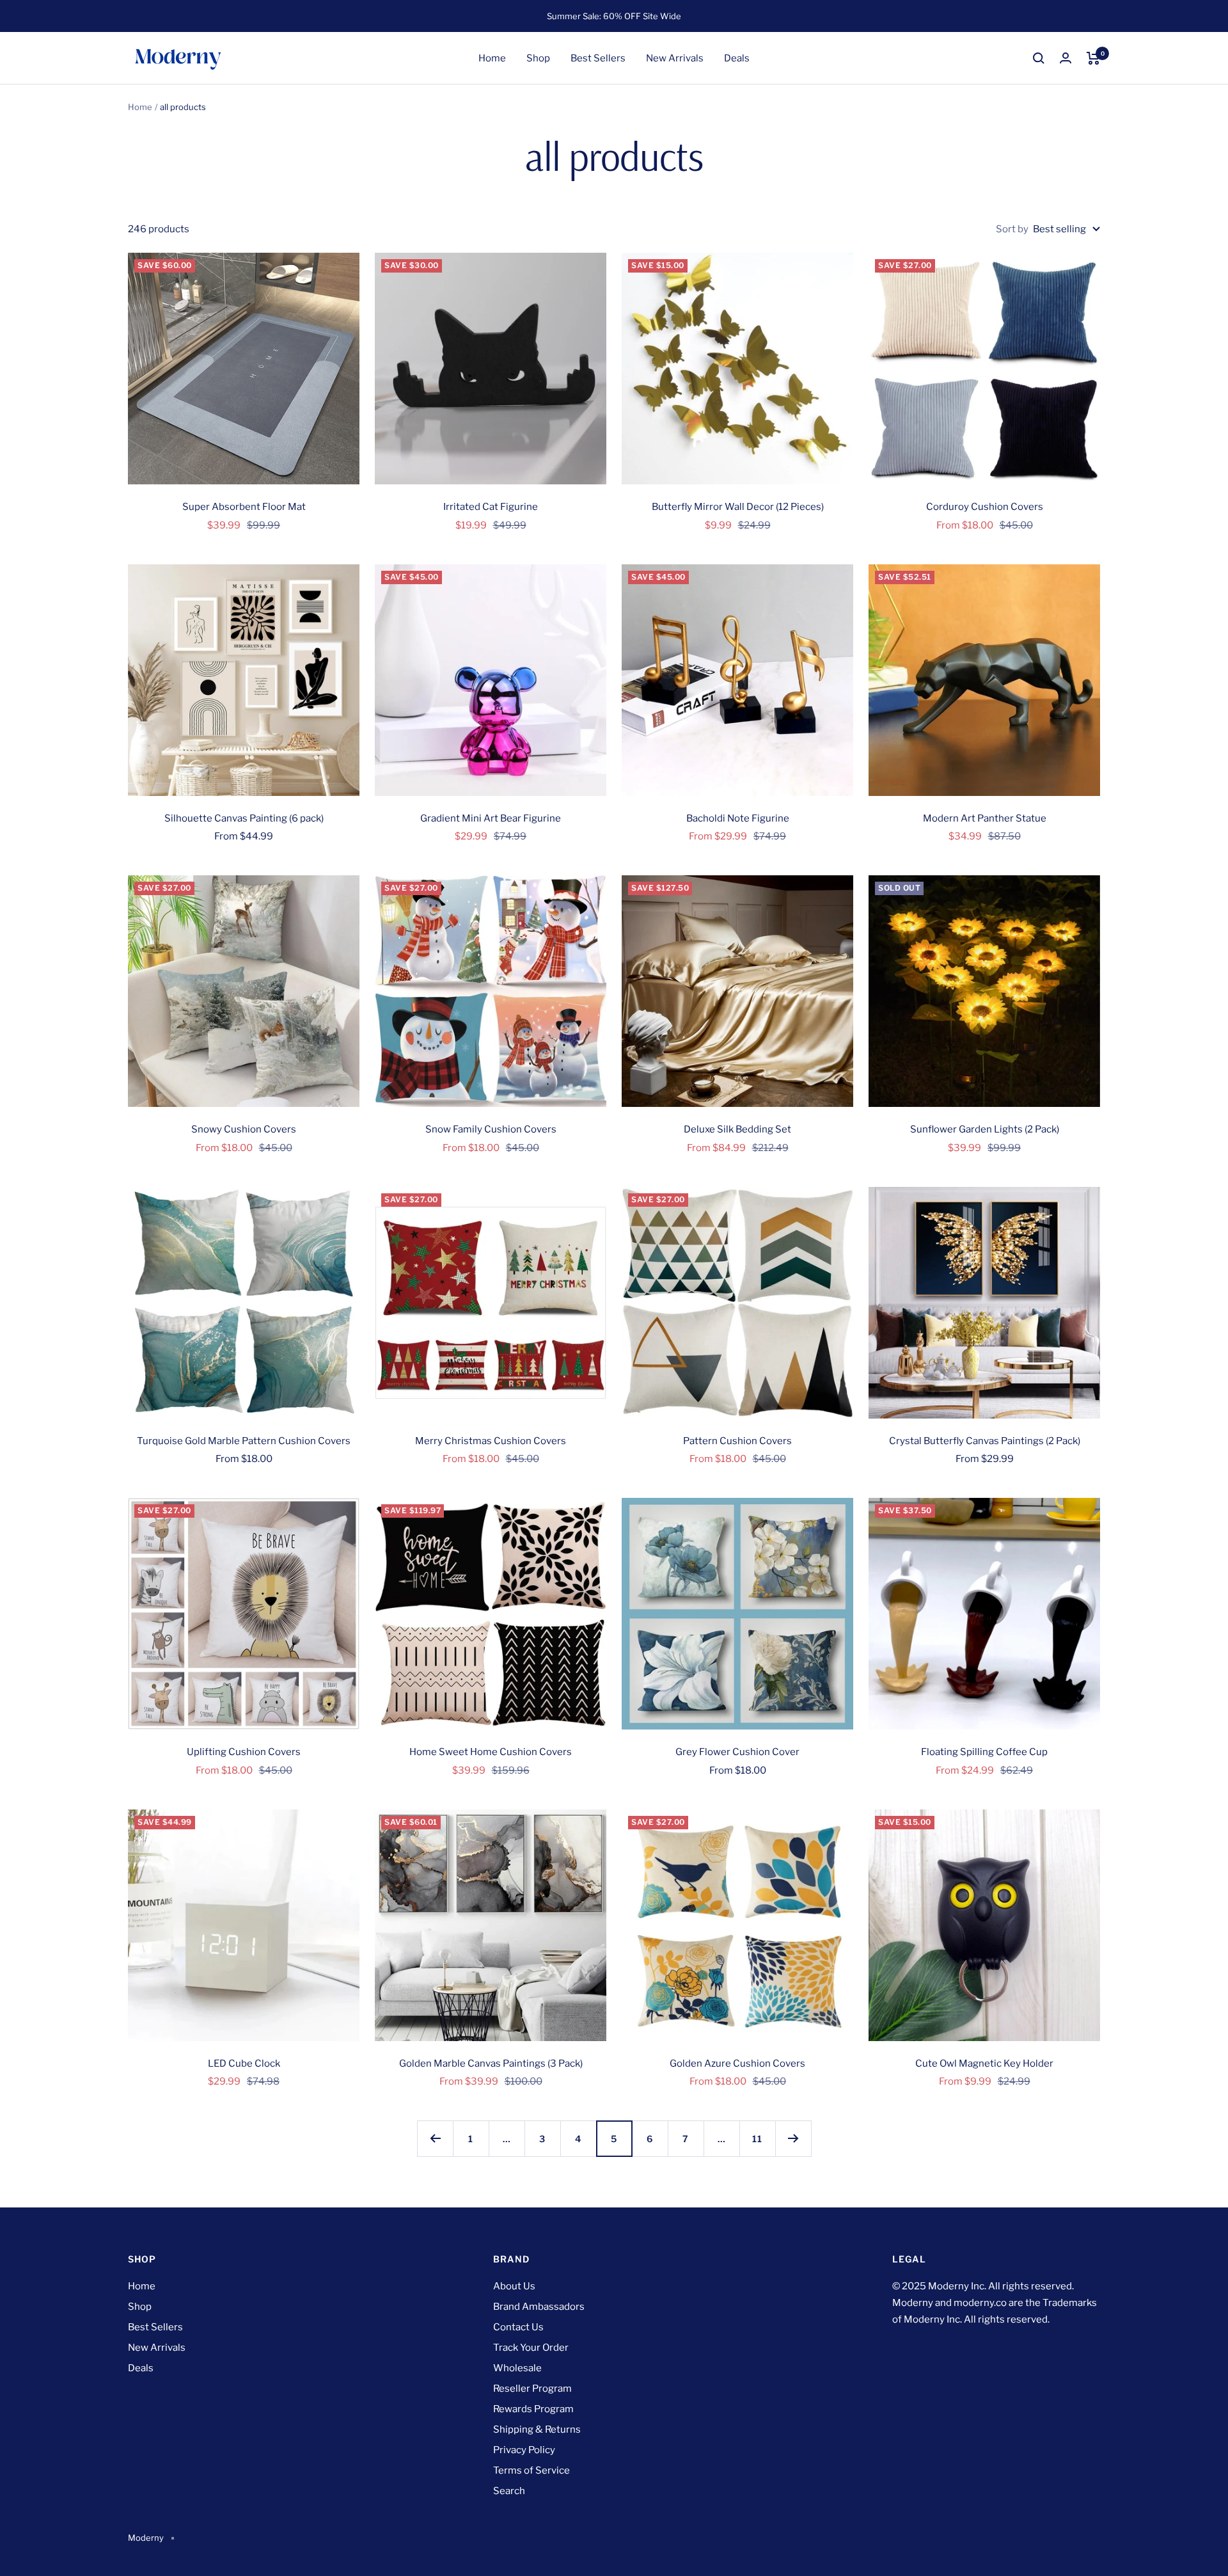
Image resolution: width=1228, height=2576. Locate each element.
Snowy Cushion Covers (244, 1129)
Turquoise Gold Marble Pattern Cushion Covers (244, 1441)
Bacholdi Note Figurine (738, 818)
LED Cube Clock (244, 2063)
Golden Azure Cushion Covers (737, 2063)
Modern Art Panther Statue (985, 818)
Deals (737, 58)
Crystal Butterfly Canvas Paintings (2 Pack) (985, 1441)
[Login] (1066, 58)
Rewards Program (533, 2409)
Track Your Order (531, 2348)
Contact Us (518, 2327)
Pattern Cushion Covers (737, 1441)
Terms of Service (531, 2470)
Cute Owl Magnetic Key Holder (984, 2063)
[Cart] (1093, 58)
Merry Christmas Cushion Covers (491, 1441)
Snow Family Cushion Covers (491, 1129)
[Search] (1039, 58)
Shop (538, 58)
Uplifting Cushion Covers (244, 1752)
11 (757, 2139)
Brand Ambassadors (539, 2307)
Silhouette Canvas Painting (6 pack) (244, 818)
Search (509, 2491)
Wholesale (517, 2368)
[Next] (793, 2138)
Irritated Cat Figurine (491, 507)
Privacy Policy (524, 2450)
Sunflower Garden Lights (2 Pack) (985, 1129)
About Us (514, 2286)
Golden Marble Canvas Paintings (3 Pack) (491, 2063)
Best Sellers (598, 58)
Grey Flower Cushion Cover (737, 1752)
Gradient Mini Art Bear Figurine (491, 818)
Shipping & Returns (537, 2429)
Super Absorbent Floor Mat (244, 507)
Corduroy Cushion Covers (985, 507)
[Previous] (435, 2138)
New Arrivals (675, 58)
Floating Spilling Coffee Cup (984, 1752)
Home (492, 58)
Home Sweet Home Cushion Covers (491, 1752)
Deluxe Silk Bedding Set (737, 1129)
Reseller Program (532, 2389)
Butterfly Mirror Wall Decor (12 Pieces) (738, 507)
